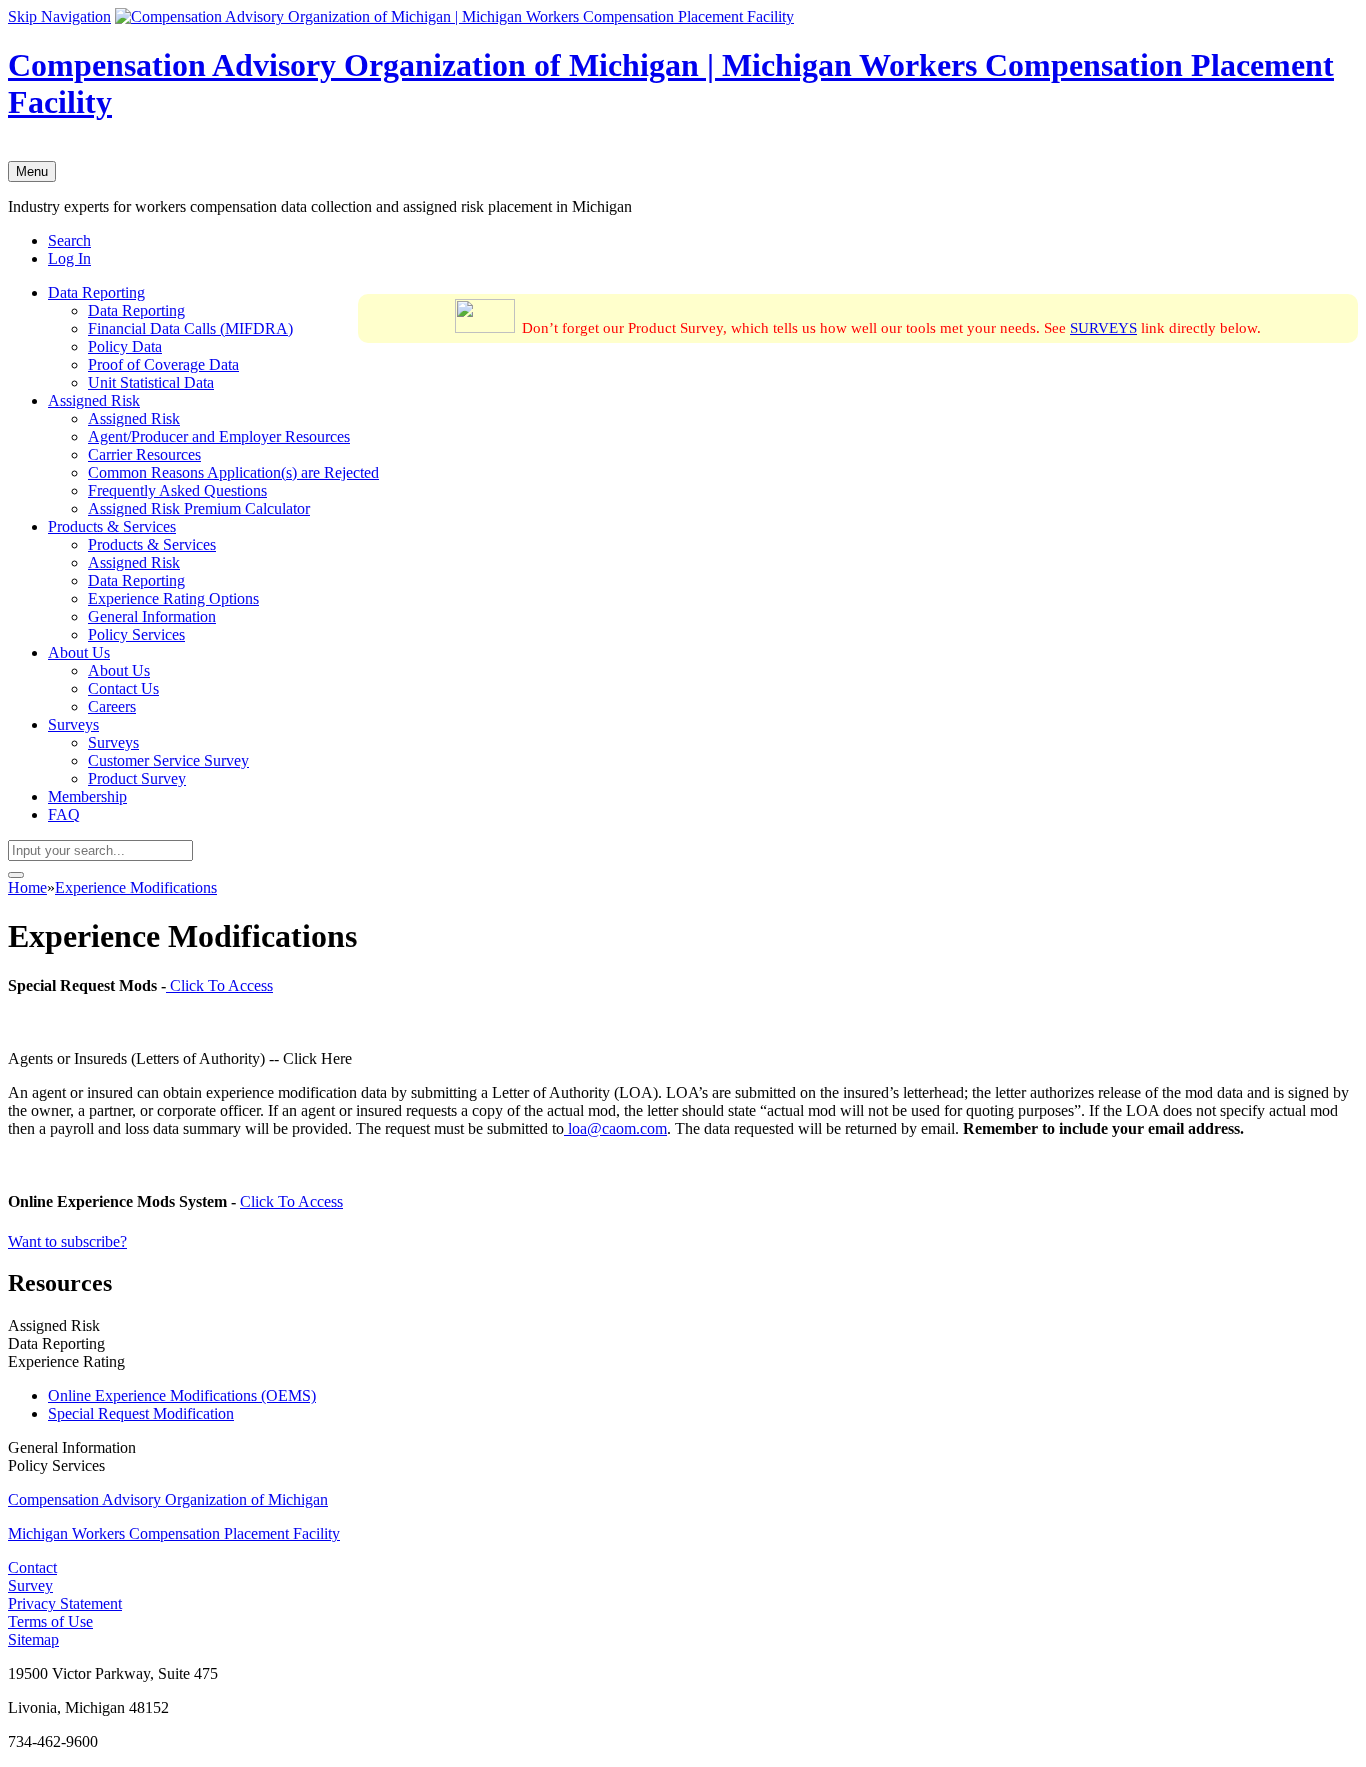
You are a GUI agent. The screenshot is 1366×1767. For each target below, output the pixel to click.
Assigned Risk (94, 400)
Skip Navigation (59, 16)
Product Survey (137, 778)
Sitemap (33, 1639)
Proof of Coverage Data (163, 364)
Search (69, 240)
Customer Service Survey (168, 760)
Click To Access (219, 985)
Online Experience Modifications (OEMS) (182, 1395)
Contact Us (123, 688)
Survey (30, 1585)
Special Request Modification (141, 1413)
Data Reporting (96, 292)
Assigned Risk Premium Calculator (199, 508)
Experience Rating (66, 1361)
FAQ (64, 814)
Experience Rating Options (173, 598)
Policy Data (125, 346)
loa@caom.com (615, 1128)
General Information (152, 616)
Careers (112, 706)
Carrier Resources (144, 454)
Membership (87, 796)
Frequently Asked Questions (177, 490)
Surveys (73, 724)
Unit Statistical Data (151, 382)
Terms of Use (50, 1621)
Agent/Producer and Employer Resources (219, 436)
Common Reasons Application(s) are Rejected (233, 472)
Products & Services (112, 526)
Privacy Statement (65, 1603)
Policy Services (136, 634)
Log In (69, 258)
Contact (32, 1567)
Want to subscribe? (67, 1241)
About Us (79, 652)
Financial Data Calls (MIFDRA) (190, 328)
